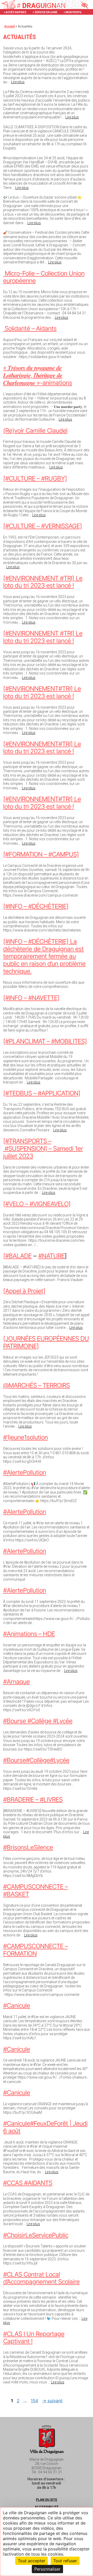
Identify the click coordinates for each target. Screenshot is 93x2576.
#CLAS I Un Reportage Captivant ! (34, 2338)
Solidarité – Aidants (30, 328)
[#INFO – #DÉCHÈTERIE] (36, 906)
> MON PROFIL (73, 12)
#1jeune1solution (25, 1437)
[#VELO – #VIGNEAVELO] (37, 1204)
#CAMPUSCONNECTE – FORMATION (35, 1950)
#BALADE (18, 1256)
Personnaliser (47, 2569)
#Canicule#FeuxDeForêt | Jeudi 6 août (45, 2127)
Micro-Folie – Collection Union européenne (44, 277)
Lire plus (18, 82)
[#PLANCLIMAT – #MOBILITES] (45, 1041)
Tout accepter (32, 2561)
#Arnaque (16, 1682)
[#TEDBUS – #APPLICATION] (42, 1093)
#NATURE (51, 1256)
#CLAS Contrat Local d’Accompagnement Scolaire (41, 2278)
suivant (52, 2401)
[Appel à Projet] (24, 1291)
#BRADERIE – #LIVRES (33, 1800)
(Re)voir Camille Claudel (35, 431)
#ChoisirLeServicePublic (36, 2235)
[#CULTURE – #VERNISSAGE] (42, 526)
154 (35, 2401)
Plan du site (47, 2500)
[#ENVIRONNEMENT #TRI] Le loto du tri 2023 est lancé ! (43, 582)
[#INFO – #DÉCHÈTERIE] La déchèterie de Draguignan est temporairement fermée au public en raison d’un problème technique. (44, 956)
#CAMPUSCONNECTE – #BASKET (35, 1890)
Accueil (10, 26)
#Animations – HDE (29, 1634)
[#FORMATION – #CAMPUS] (41, 854)
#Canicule (17, 2006)
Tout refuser (65, 2561)
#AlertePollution (25, 1472)
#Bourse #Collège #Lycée (38, 1721)
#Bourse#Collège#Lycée (36, 1760)
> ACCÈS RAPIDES (15, 12)
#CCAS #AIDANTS (28, 2183)
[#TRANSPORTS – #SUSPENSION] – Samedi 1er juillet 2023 (43, 1149)
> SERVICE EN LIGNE (45, 12)
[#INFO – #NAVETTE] (31, 998)
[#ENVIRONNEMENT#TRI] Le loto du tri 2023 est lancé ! (42, 692)
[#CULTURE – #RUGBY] (35, 478)
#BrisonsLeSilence (28, 1847)
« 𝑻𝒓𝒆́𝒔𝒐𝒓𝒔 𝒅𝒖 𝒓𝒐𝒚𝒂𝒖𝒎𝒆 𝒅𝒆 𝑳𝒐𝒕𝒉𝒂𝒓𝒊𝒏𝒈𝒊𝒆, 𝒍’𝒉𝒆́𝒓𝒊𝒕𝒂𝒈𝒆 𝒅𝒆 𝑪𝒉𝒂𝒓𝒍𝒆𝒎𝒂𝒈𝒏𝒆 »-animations (38, 375)
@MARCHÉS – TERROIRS (36, 1385)
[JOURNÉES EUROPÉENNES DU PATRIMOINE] (46, 1342)
